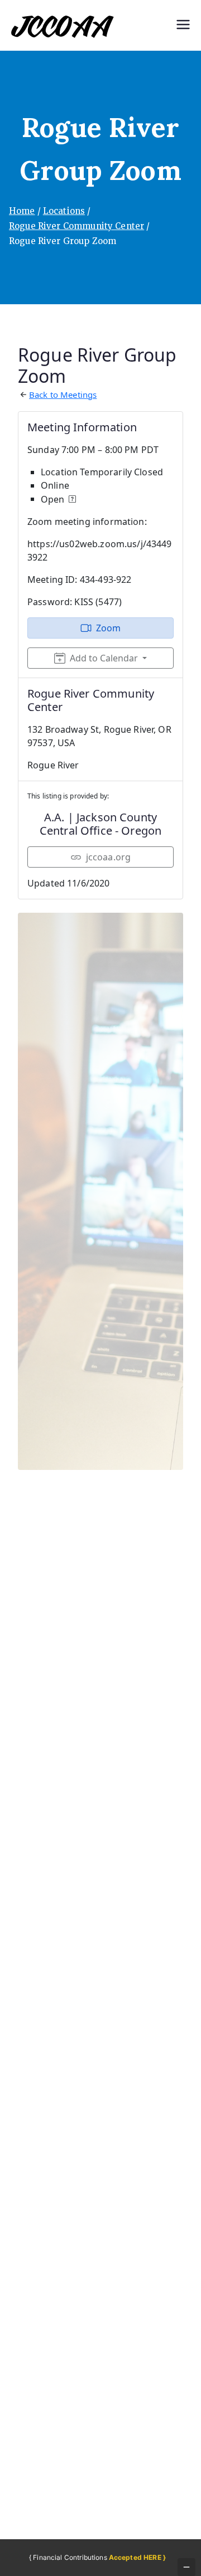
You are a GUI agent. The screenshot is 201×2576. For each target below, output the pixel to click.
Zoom (109, 628)
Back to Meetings (63, 395)
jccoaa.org (109, 857)
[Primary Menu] (183, 26)
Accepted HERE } (137, 2557)
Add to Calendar (104, 658)
